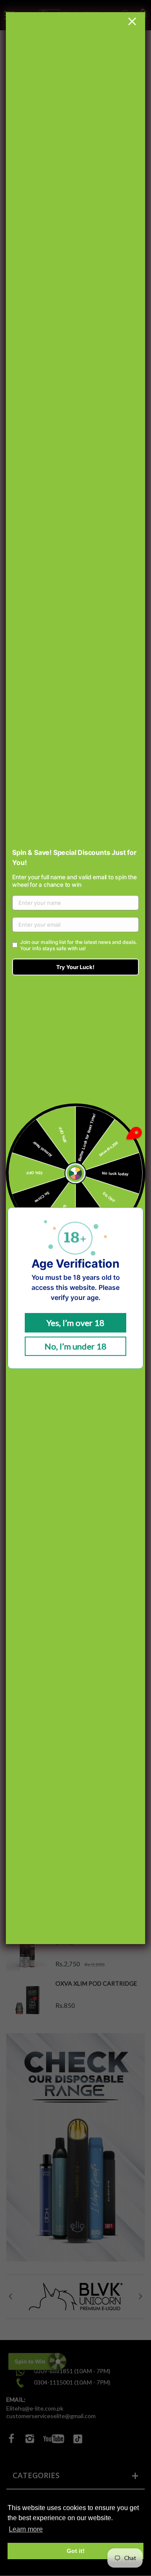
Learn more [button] (26, 2529)
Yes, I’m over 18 (75, 1323)
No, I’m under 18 (75, 1346)
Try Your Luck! (75, 967)
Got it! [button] (76, 2551)
